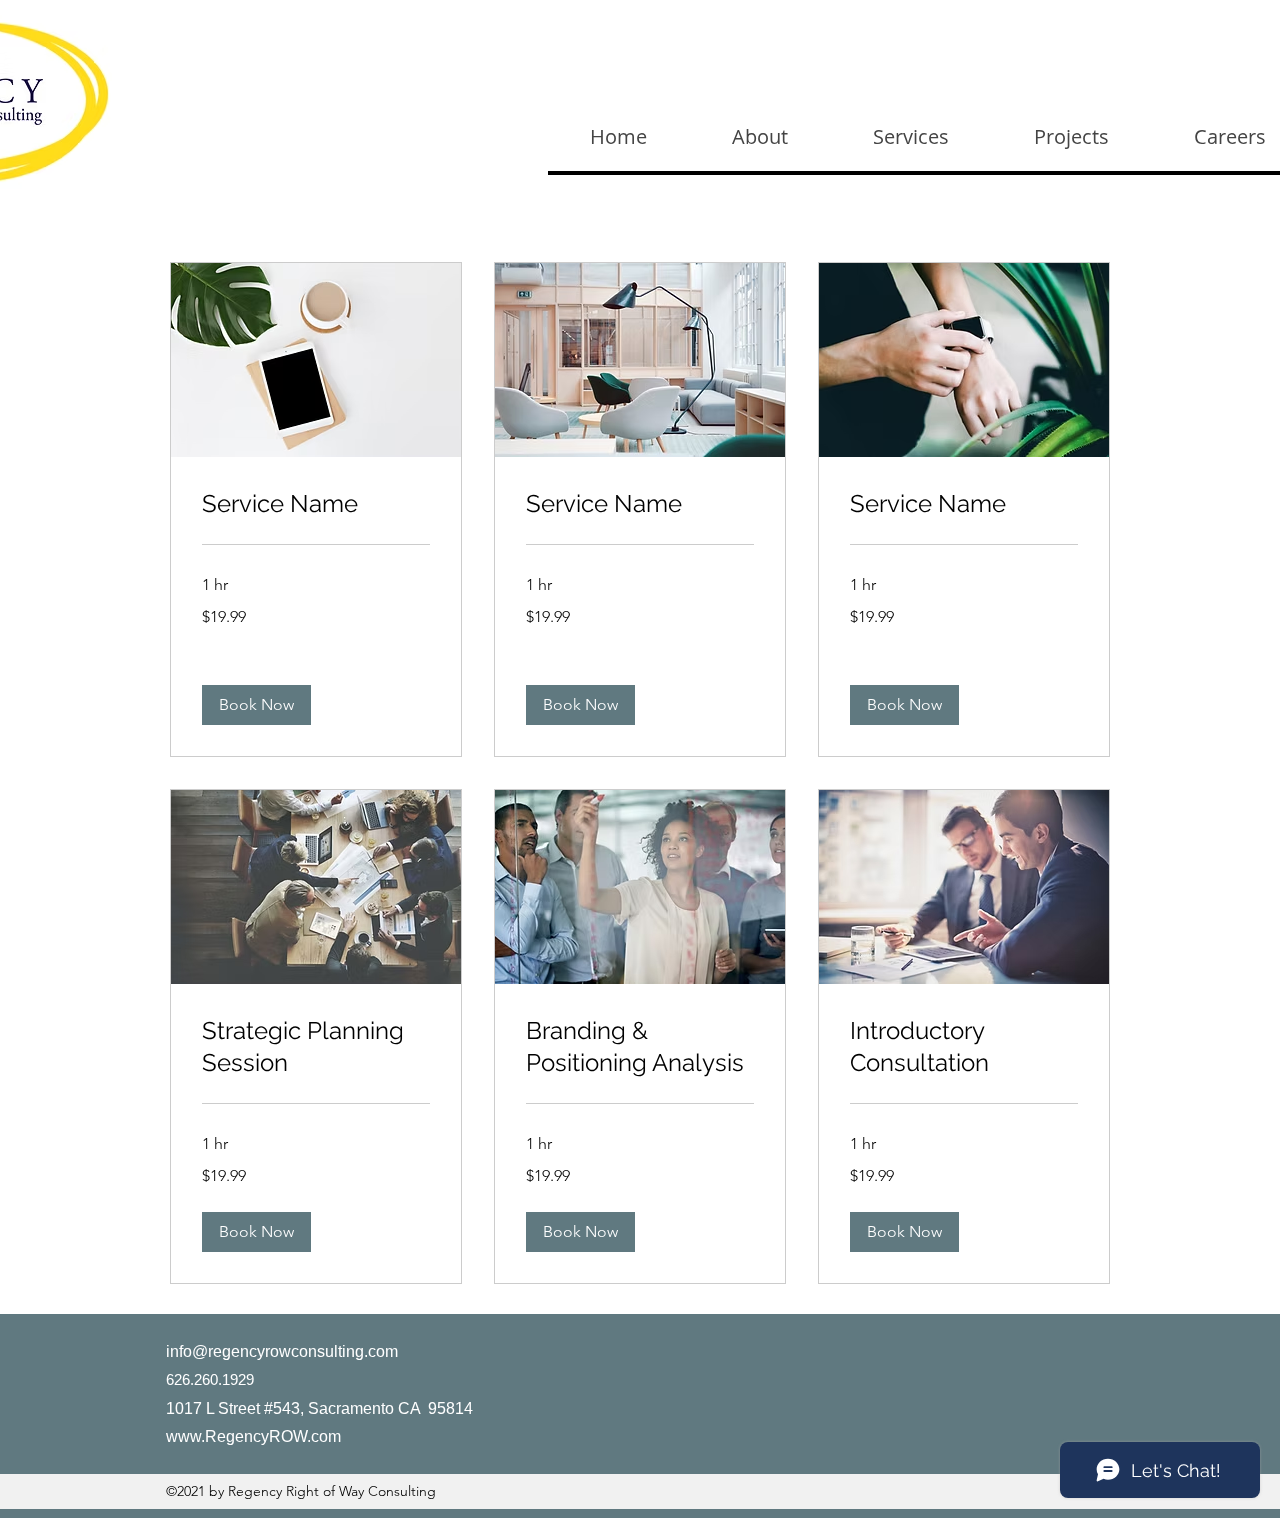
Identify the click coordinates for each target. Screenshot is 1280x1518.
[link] (316, 504)
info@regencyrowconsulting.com (282, 1351)
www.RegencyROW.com (253, 1436)
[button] (256, 705)
